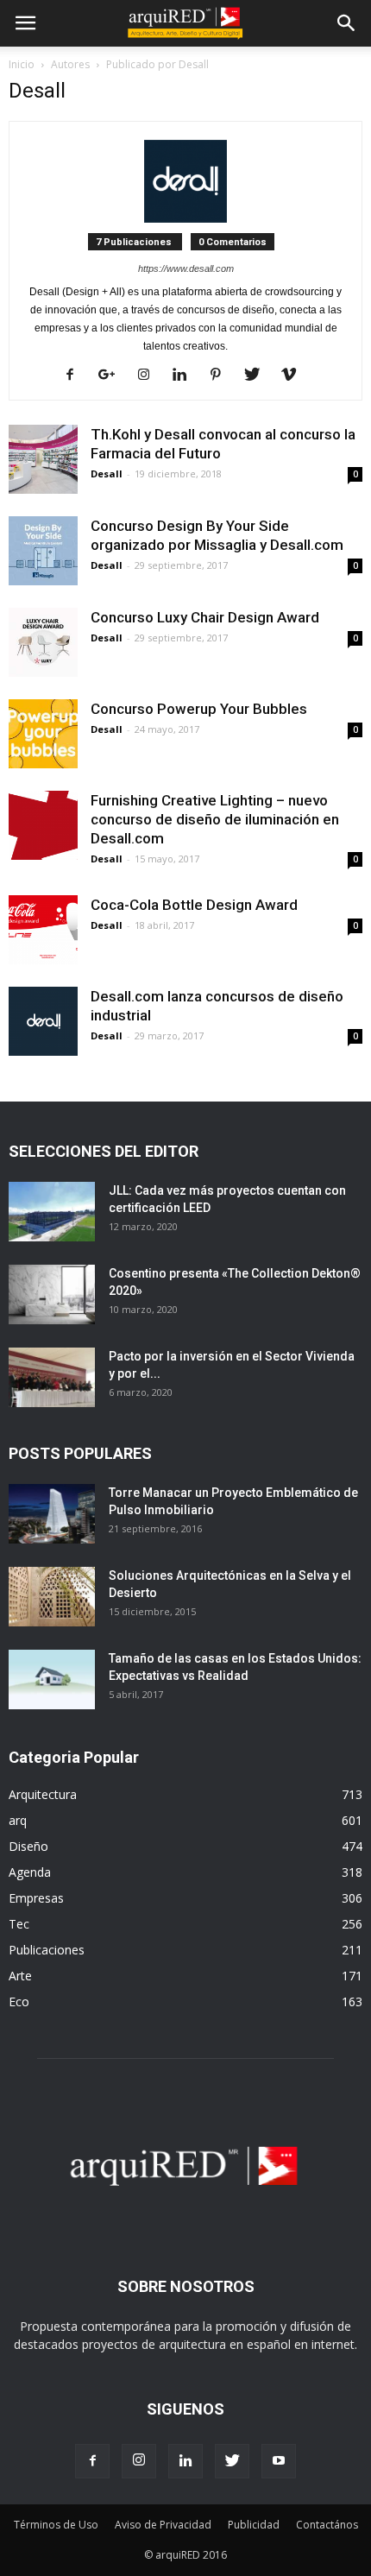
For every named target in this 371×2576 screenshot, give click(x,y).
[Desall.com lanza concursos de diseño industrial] (43, 1021)
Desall (107, 474)
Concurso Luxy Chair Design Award (205, 617)
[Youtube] (279, 2461)
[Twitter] (258, 376)
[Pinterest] (222, 376)
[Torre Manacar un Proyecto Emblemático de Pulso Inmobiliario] (52, 1514)
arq (18, 1820)
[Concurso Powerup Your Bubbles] (43, 734)
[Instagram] (150, 376)
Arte (20, 1976)
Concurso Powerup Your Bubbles (199, 709)
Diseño (28, 1846)
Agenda (30, 1872)
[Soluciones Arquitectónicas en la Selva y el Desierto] (52, 1597)
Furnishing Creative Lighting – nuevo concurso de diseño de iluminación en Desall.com (215, 819)
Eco (19, 2001)
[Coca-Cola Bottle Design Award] (43, 930)
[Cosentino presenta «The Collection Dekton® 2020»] (52, 1294)
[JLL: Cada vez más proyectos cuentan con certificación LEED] (52, 1212)
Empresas (36, 1898)
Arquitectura (43, 1794)
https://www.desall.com (186, 268)
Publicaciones (47, 1950)
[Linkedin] (186, 376)
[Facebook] (76, 376)
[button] (347, 23)
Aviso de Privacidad (163, 2525)
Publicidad (254, 2525)
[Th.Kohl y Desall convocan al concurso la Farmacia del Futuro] (43, 459)
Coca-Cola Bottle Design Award (194, 905)
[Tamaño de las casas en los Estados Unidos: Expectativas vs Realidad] (52, 1679)
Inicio (22, 64)
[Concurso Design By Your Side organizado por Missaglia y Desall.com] (43, 551)
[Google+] (113, 376)
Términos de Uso (56, 2525)
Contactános (327, 2525)
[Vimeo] (295, 376)
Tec (19, 1924)
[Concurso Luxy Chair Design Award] (43, 642)
